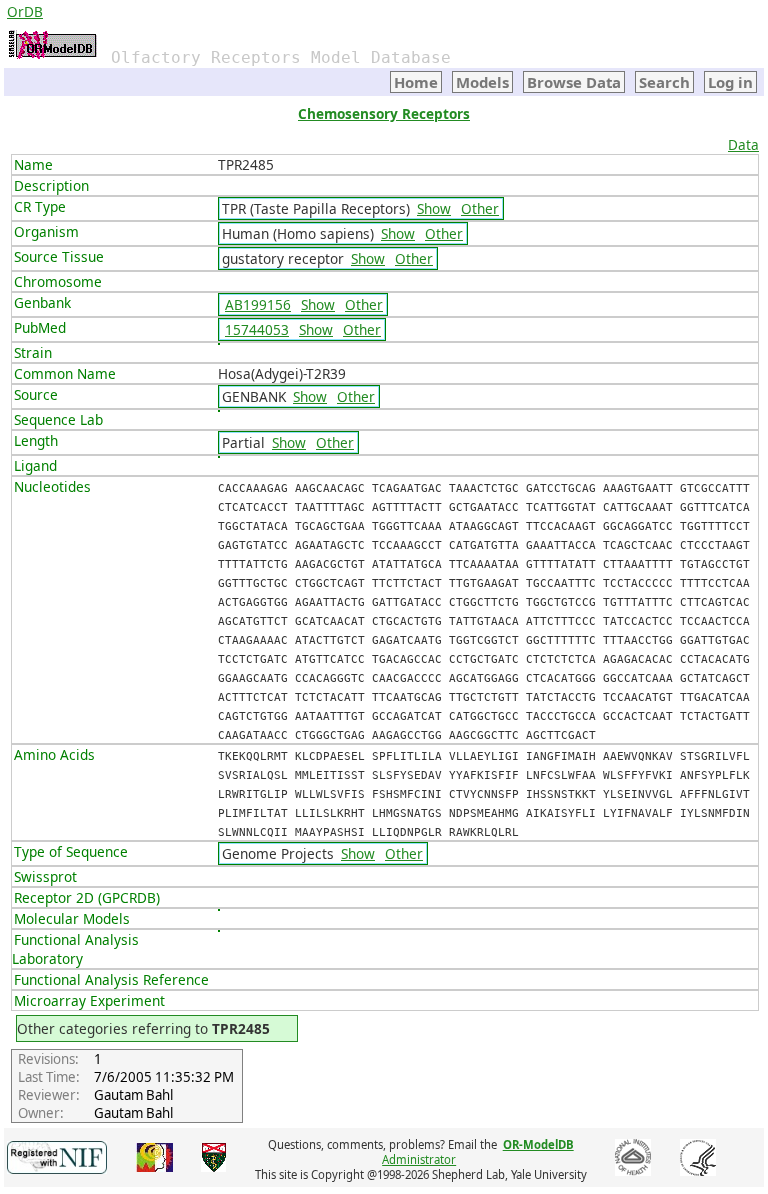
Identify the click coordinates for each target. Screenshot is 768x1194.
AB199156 (258, 304)
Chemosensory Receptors (384, 113)
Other (480, 208)
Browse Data (574, 82)
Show (434, 208)
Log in (730, 82)
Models (482, 82)
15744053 (257, 329)
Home (416, 82)
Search (664, 82)
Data (743, 144)
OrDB (25, 11)
